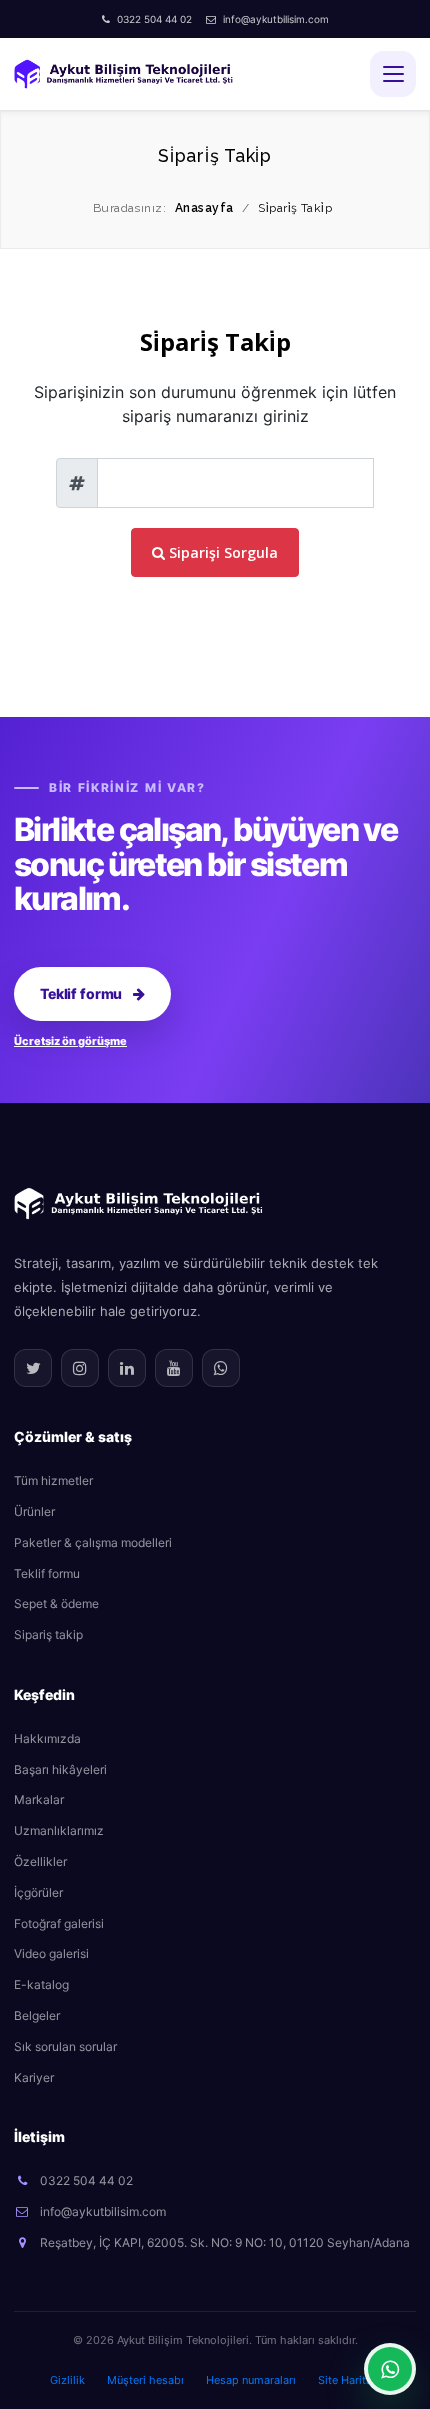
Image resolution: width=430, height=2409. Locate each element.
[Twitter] (33, 1368)
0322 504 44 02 (154, 19)
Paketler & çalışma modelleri (93, 1542)
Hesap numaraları (251, 2380)
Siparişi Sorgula (221, 552)
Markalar (39, 1799)
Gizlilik (67, 2380)
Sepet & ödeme (56, 1603)
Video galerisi (51, 1953)
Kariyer (34, 2077)
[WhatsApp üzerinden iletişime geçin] (390, 2369)
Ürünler (34, 1511)
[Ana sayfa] (139, 1202)
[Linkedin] (127, 1368)
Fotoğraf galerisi (59, 1923)
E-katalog (41, 1984)
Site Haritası (349, 2380)
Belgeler (37, 2015)
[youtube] (174, 1368)
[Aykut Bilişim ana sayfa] (124, 73)
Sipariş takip (48, 1634)
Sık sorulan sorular (65, 2046)
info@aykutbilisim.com (276, 19)
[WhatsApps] (221, 1368)
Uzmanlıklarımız (59, 1830)
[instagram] (80, 1368)
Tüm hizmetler (53, 1480)
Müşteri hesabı (145, 2380)
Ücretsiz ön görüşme (70, 1041)
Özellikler (40, 1861)
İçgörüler (38, 1892)
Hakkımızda (47, 1738)
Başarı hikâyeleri (60, 1769)
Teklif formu (81, 993)
